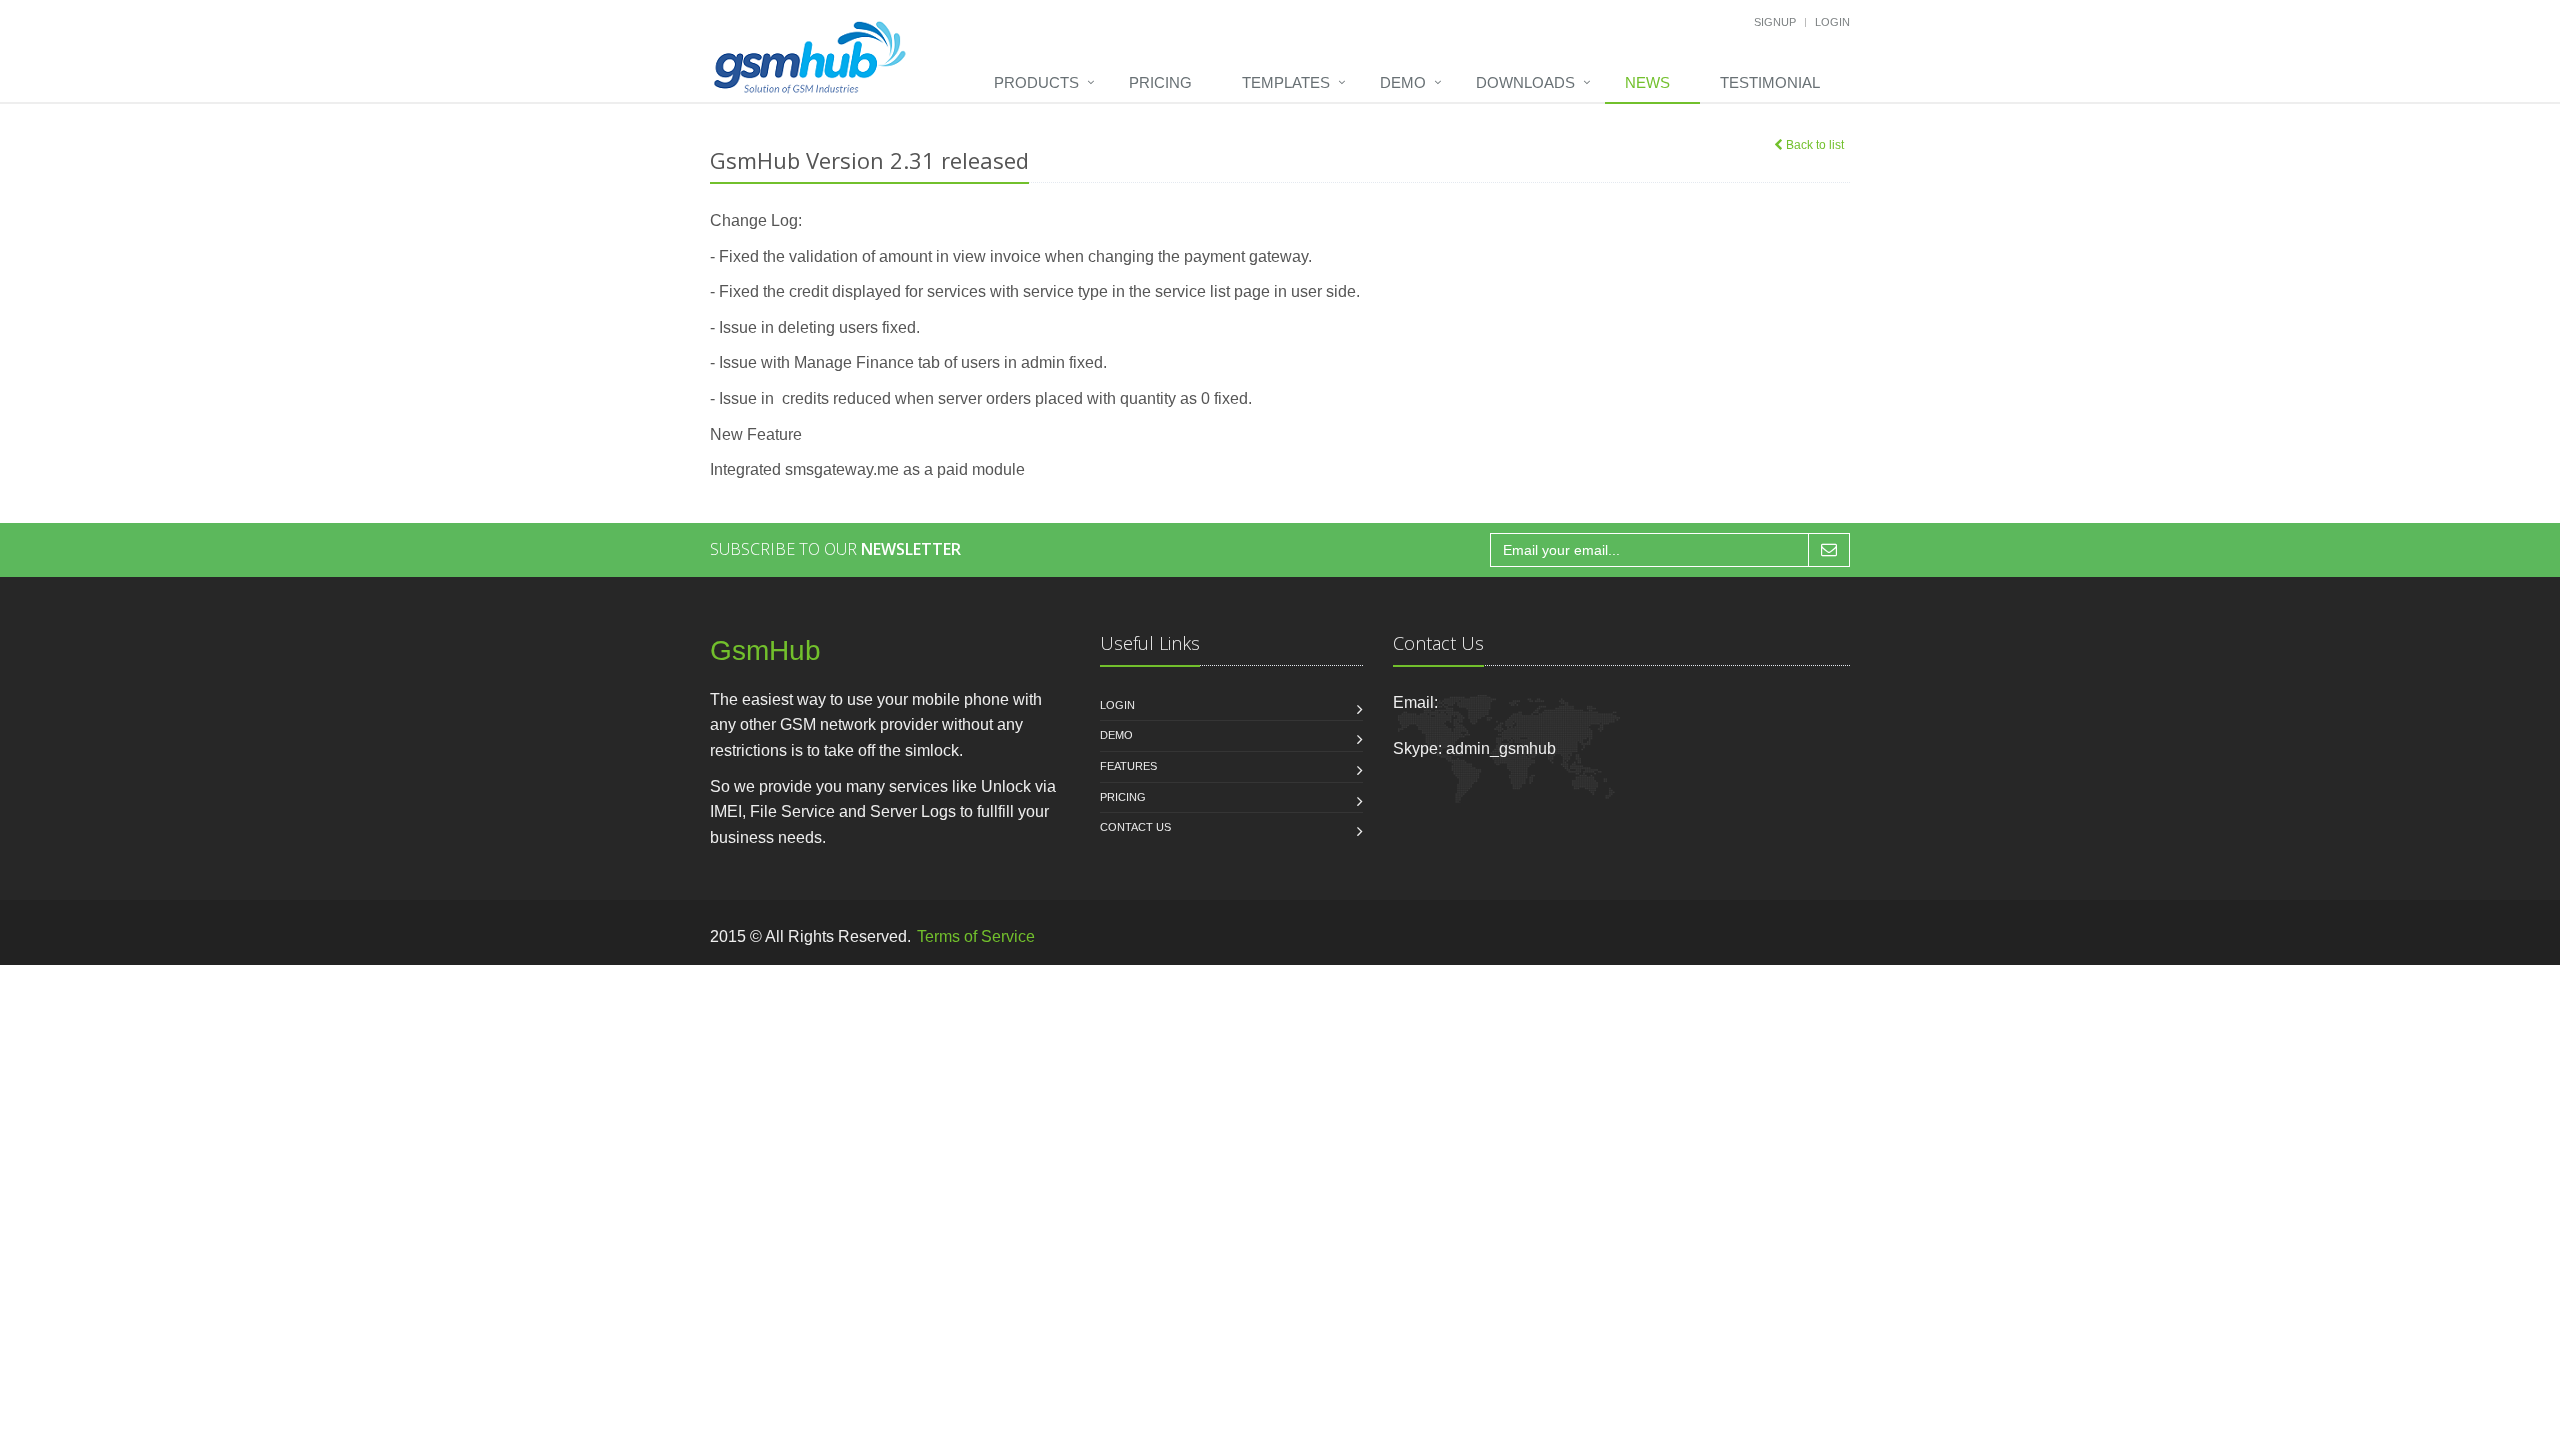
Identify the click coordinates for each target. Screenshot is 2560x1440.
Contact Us (1135, 827)
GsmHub (765, 650)
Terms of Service (976, 936)
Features (1128, 766)
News (1647, 82)
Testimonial (1770, 82)
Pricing (1160, 82)
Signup (1775, 22)
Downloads (1525, 82)
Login (1832, 22)
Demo (1403, 82)
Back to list (1813, 145)
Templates (1286, 82)
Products (1036, 82)
